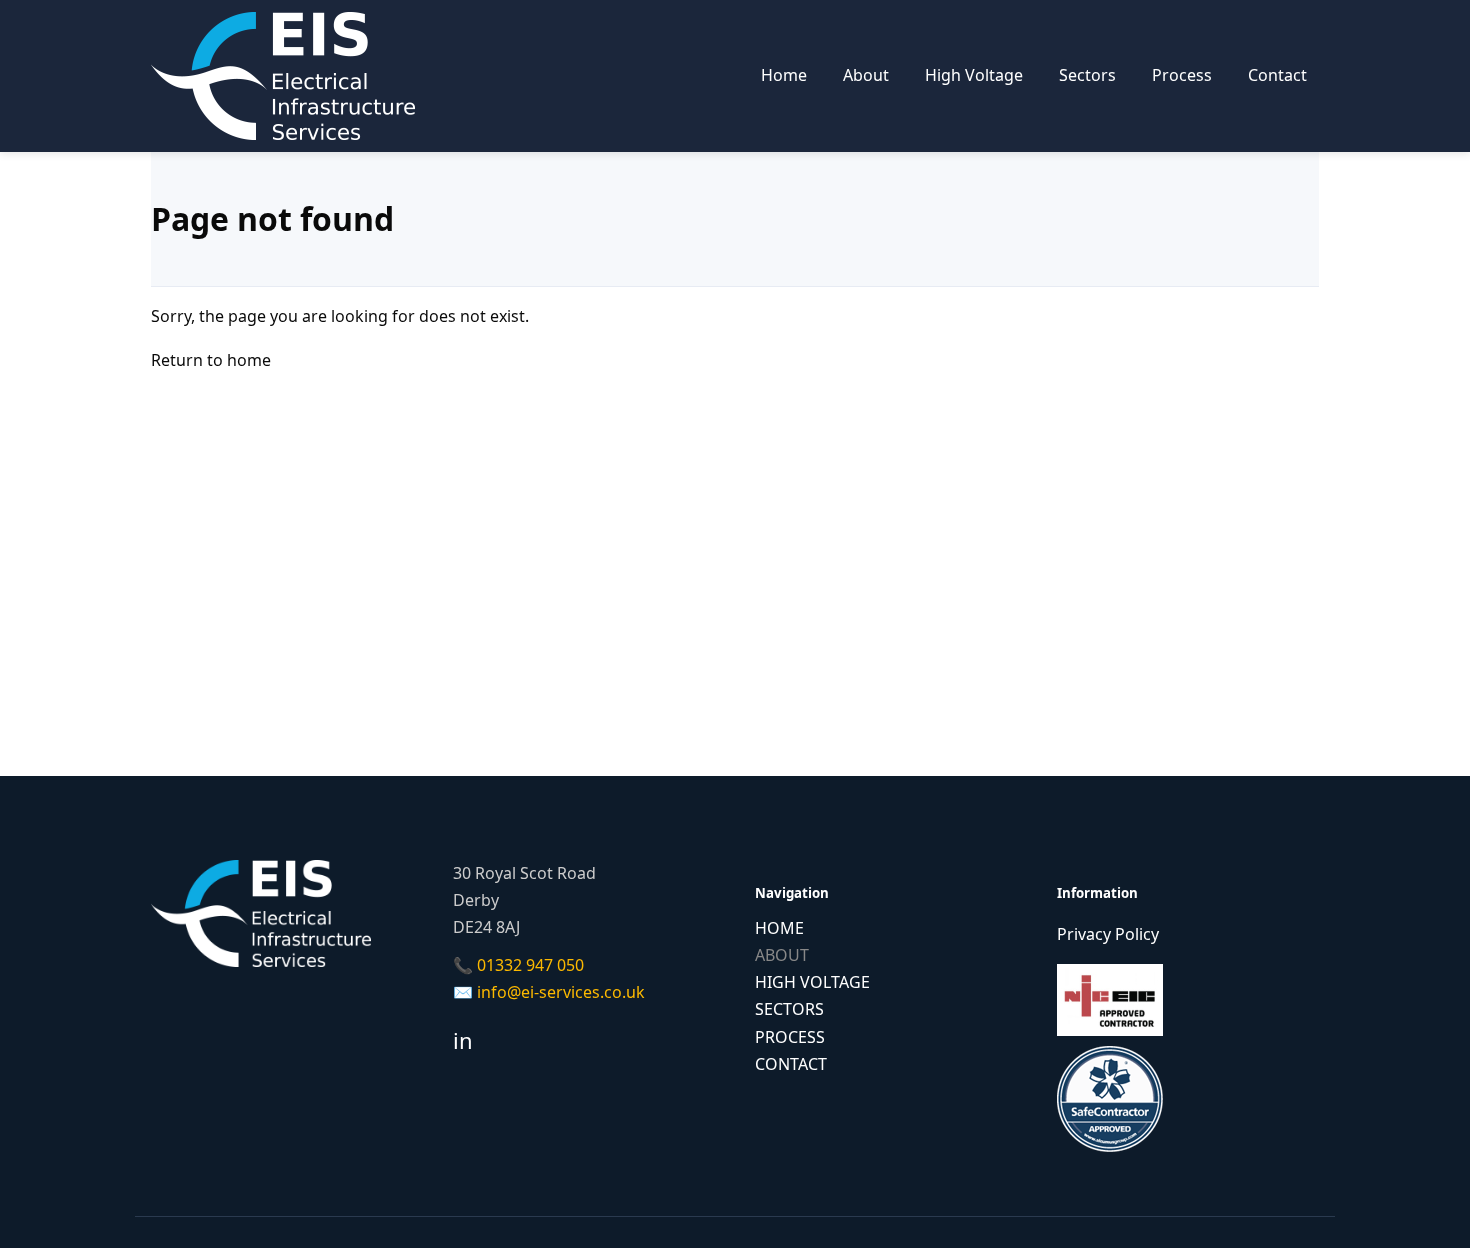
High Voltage (974, 75)
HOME (779, 928)
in (463, 1040)
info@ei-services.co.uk (561, 992)
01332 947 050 (530, 965)
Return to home (211, 360)
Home (784, 75)
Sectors (1087, 75)
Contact (1277, 75)
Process (1182, 75)
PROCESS (790, 1037)
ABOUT (782, 955)
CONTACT (791, 1064)
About (866, 75)
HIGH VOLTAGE (812, 982)
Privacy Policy (1108, 934)
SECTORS (789, 1009)
